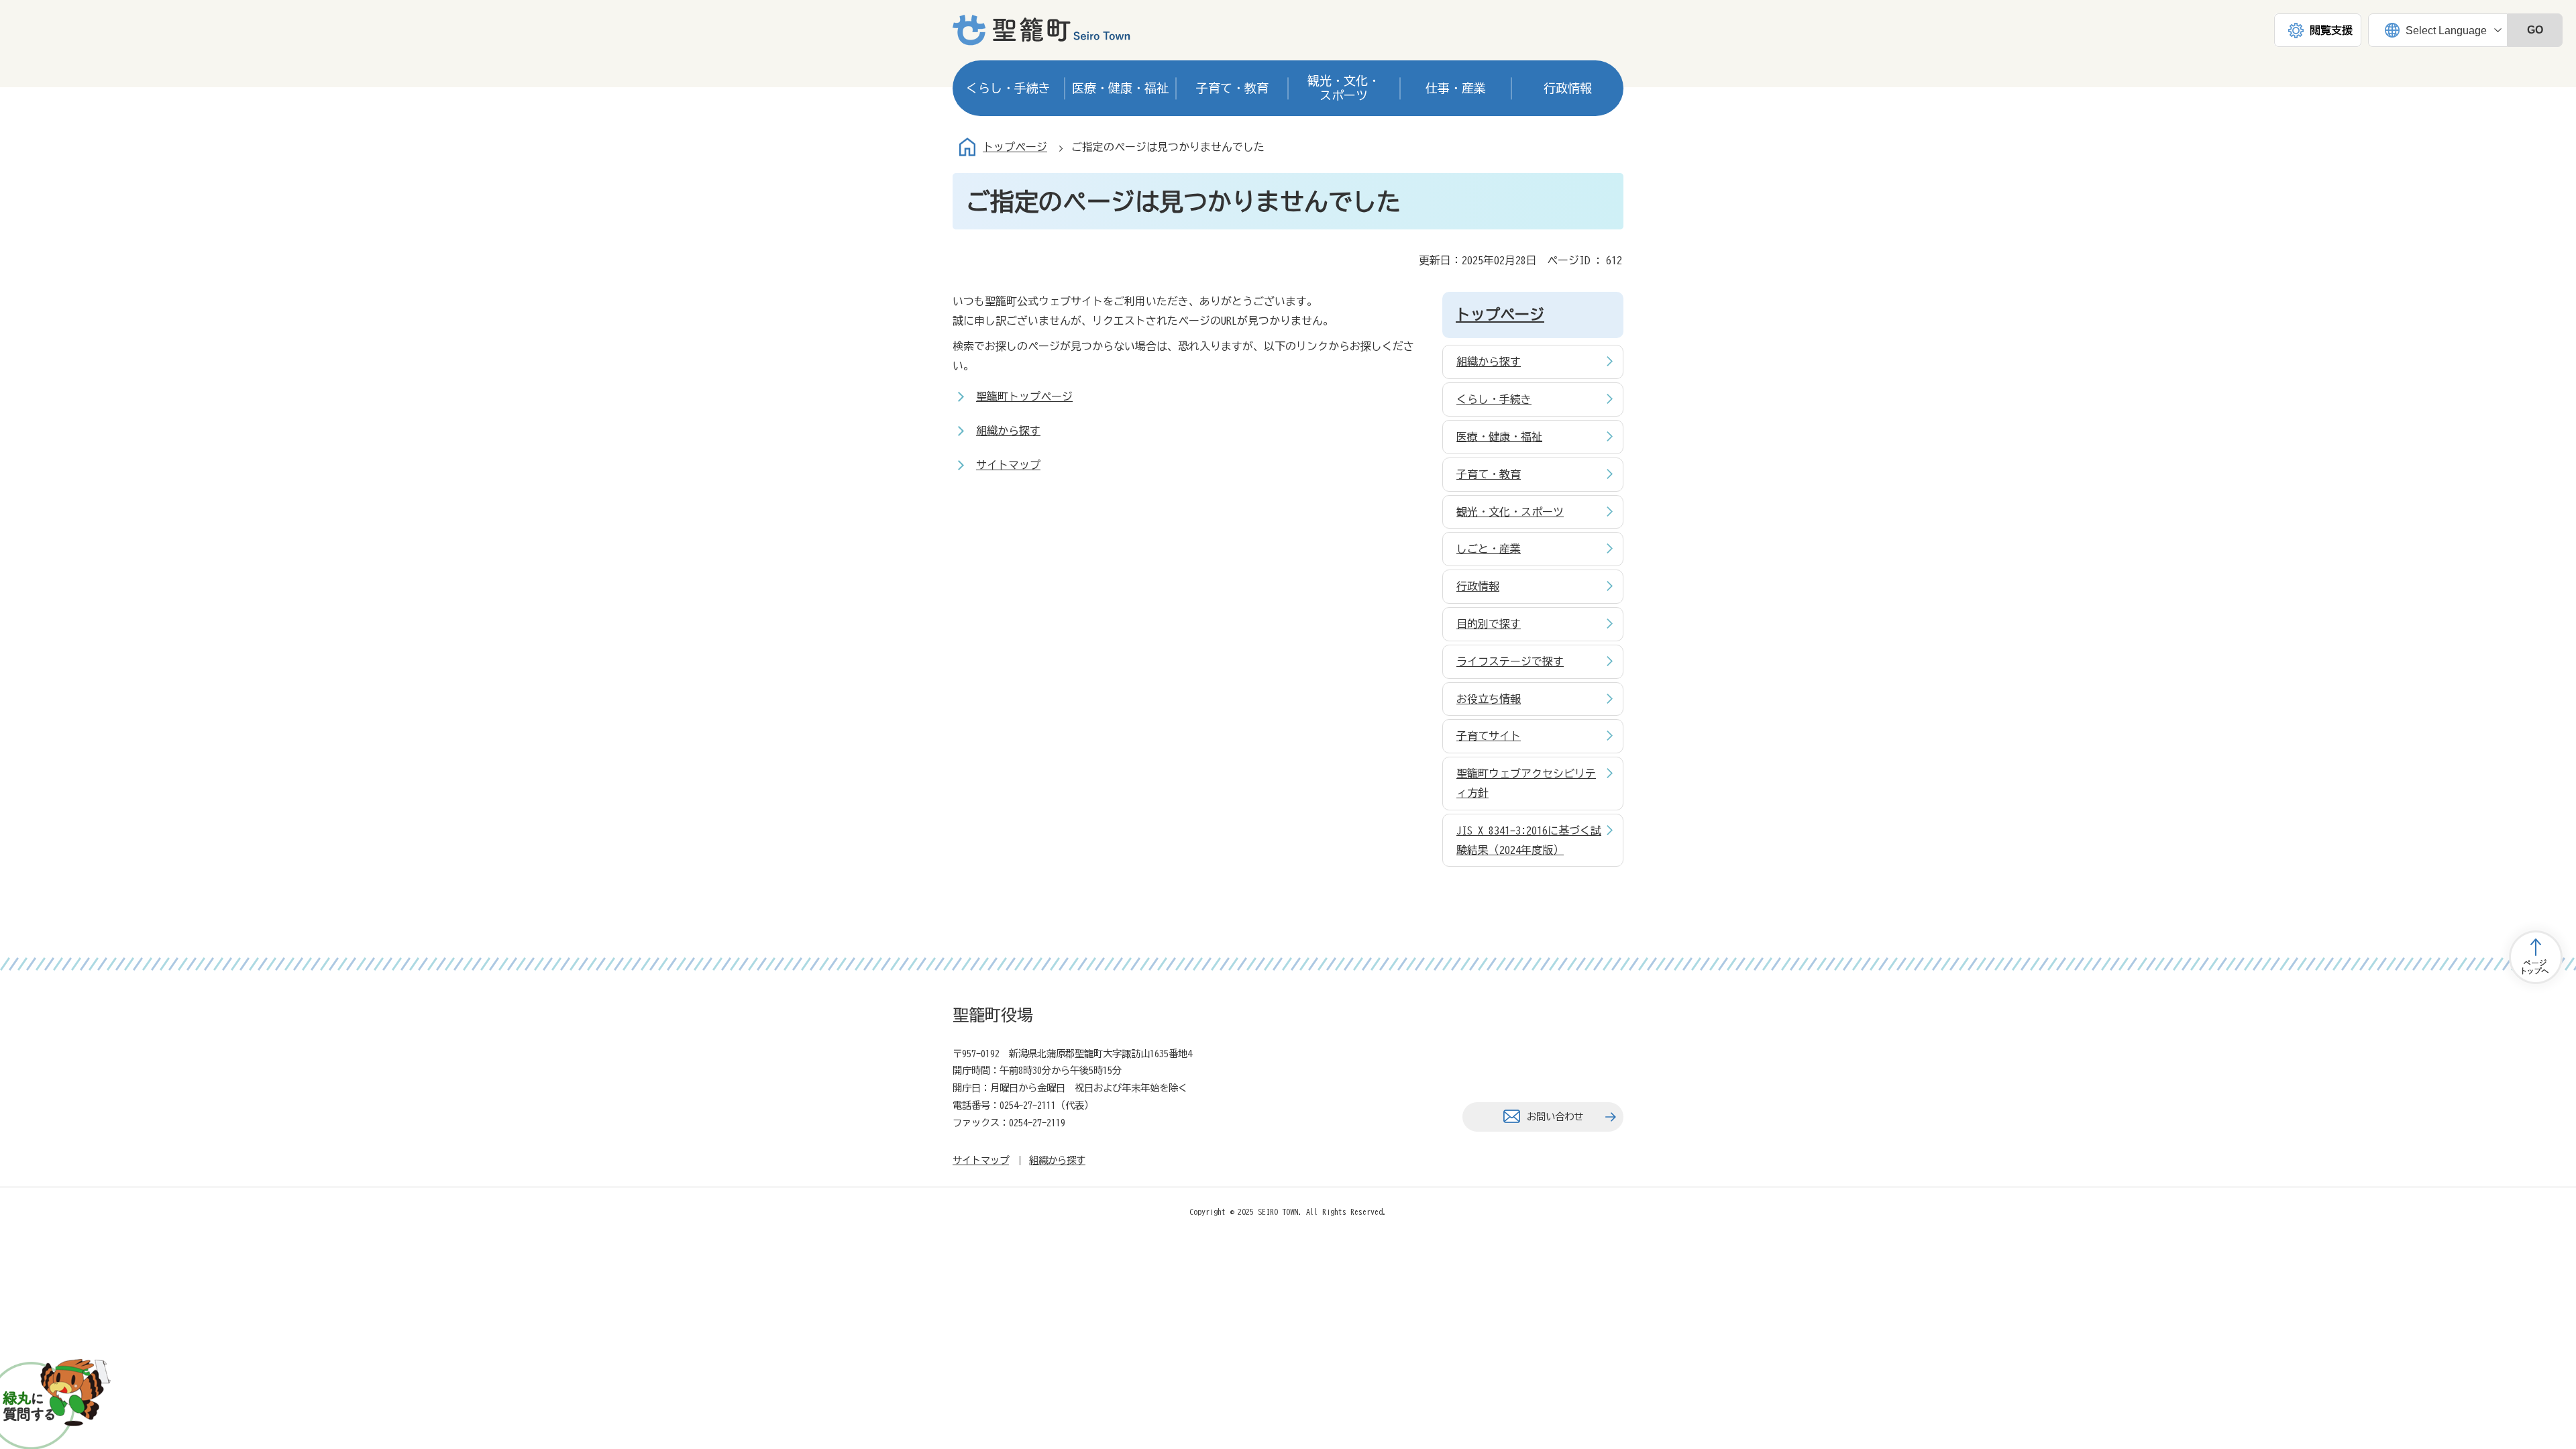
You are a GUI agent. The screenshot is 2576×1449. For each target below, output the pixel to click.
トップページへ (2536, 957)
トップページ (1015, 147)
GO (2535, 30)
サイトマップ (1008, 465)
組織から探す (1008, 431)
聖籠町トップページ (1024, 396)
